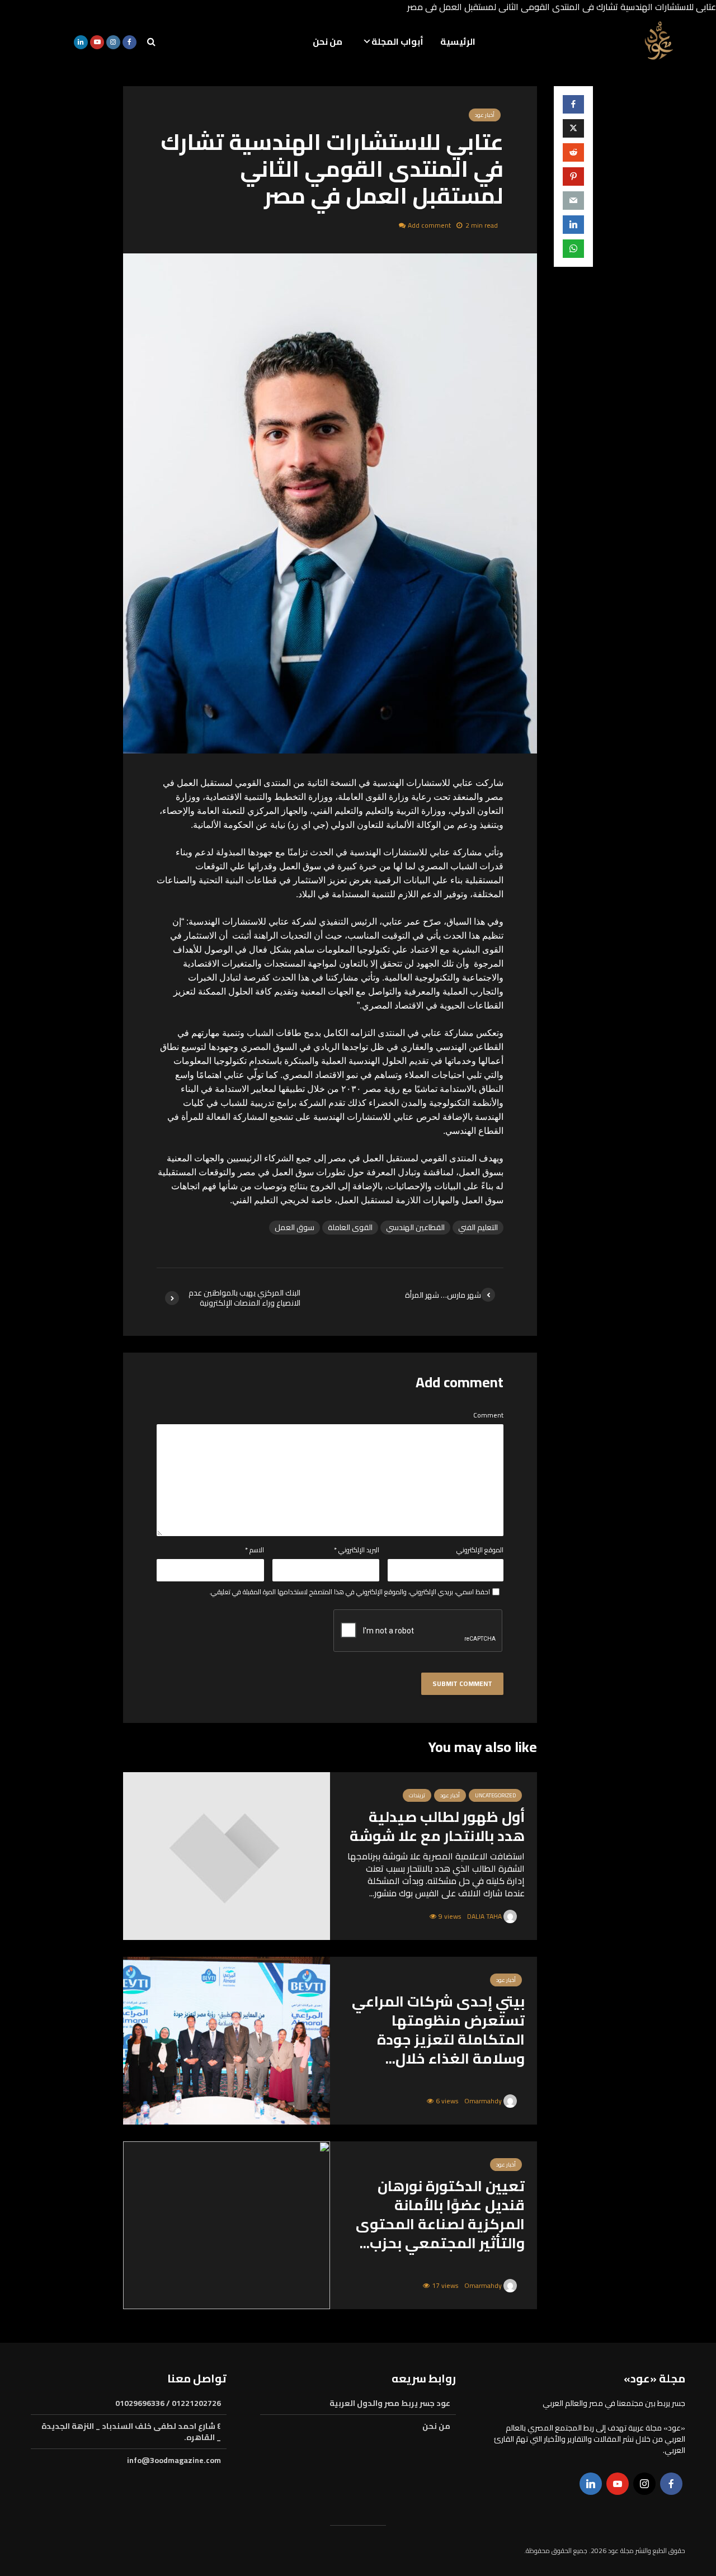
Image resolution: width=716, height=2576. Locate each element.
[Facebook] (671, 2484)
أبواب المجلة (397, 41)
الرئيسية (458, 41)
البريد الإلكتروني (357, 1550)
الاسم (255, 1550)
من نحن (328, 41)
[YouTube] (618, 2484)
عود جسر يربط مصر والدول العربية (390, 2404)
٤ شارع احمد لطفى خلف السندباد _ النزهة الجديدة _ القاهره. (131, 2432)
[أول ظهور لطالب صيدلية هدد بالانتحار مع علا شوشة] (227, 1855)
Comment (488, 1415)
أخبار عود (485, 115)
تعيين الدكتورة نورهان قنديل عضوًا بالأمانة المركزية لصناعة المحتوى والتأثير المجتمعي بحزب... (440, 2215)
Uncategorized (495, 1795)
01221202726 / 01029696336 (168, 2404)
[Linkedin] (591, 2484)
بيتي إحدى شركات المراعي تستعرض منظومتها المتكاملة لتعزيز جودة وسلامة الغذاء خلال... (438, 2030)
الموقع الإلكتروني (480, 1550)
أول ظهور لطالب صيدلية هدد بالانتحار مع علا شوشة (437, 1826)
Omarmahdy (484, 2101)
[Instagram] (644, 2484)
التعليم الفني (478, 1228)
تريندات (417, 1795)
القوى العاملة (350, 1228)
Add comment (429, 225)
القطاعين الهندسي (415, 1228)
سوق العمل (295, 1228)
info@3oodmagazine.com (174, 2460)
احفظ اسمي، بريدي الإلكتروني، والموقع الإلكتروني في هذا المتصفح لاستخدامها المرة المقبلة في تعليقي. (350, 1592)
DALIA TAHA (485, 1916)
